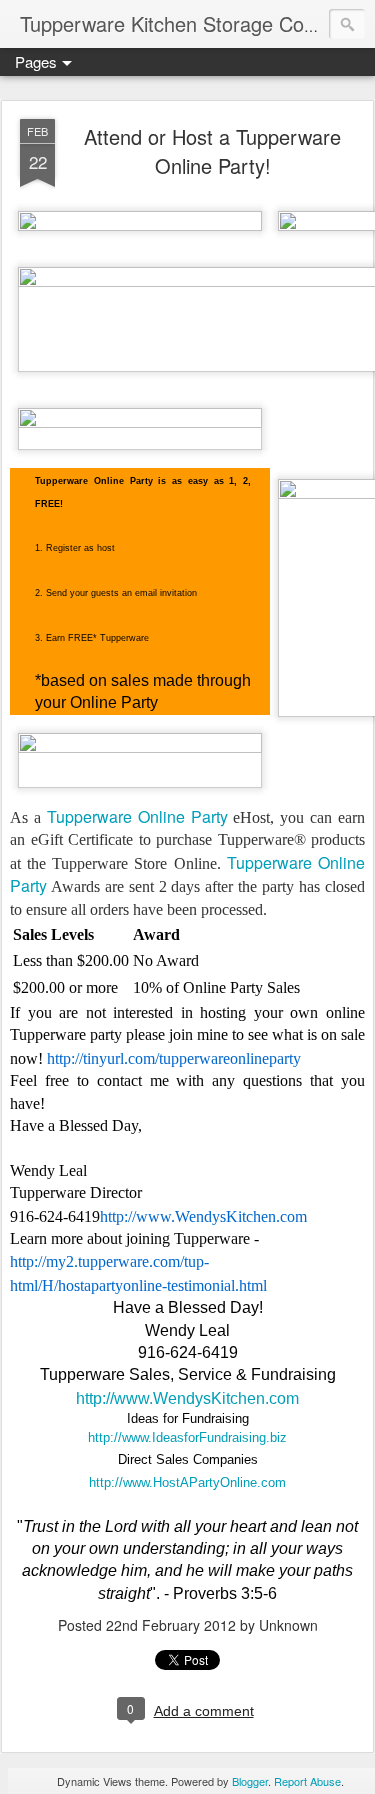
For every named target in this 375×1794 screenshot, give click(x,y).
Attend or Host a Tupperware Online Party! (212, 151)
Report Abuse (307, 1781)
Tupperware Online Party (137, 816)
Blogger (250, 1781)
